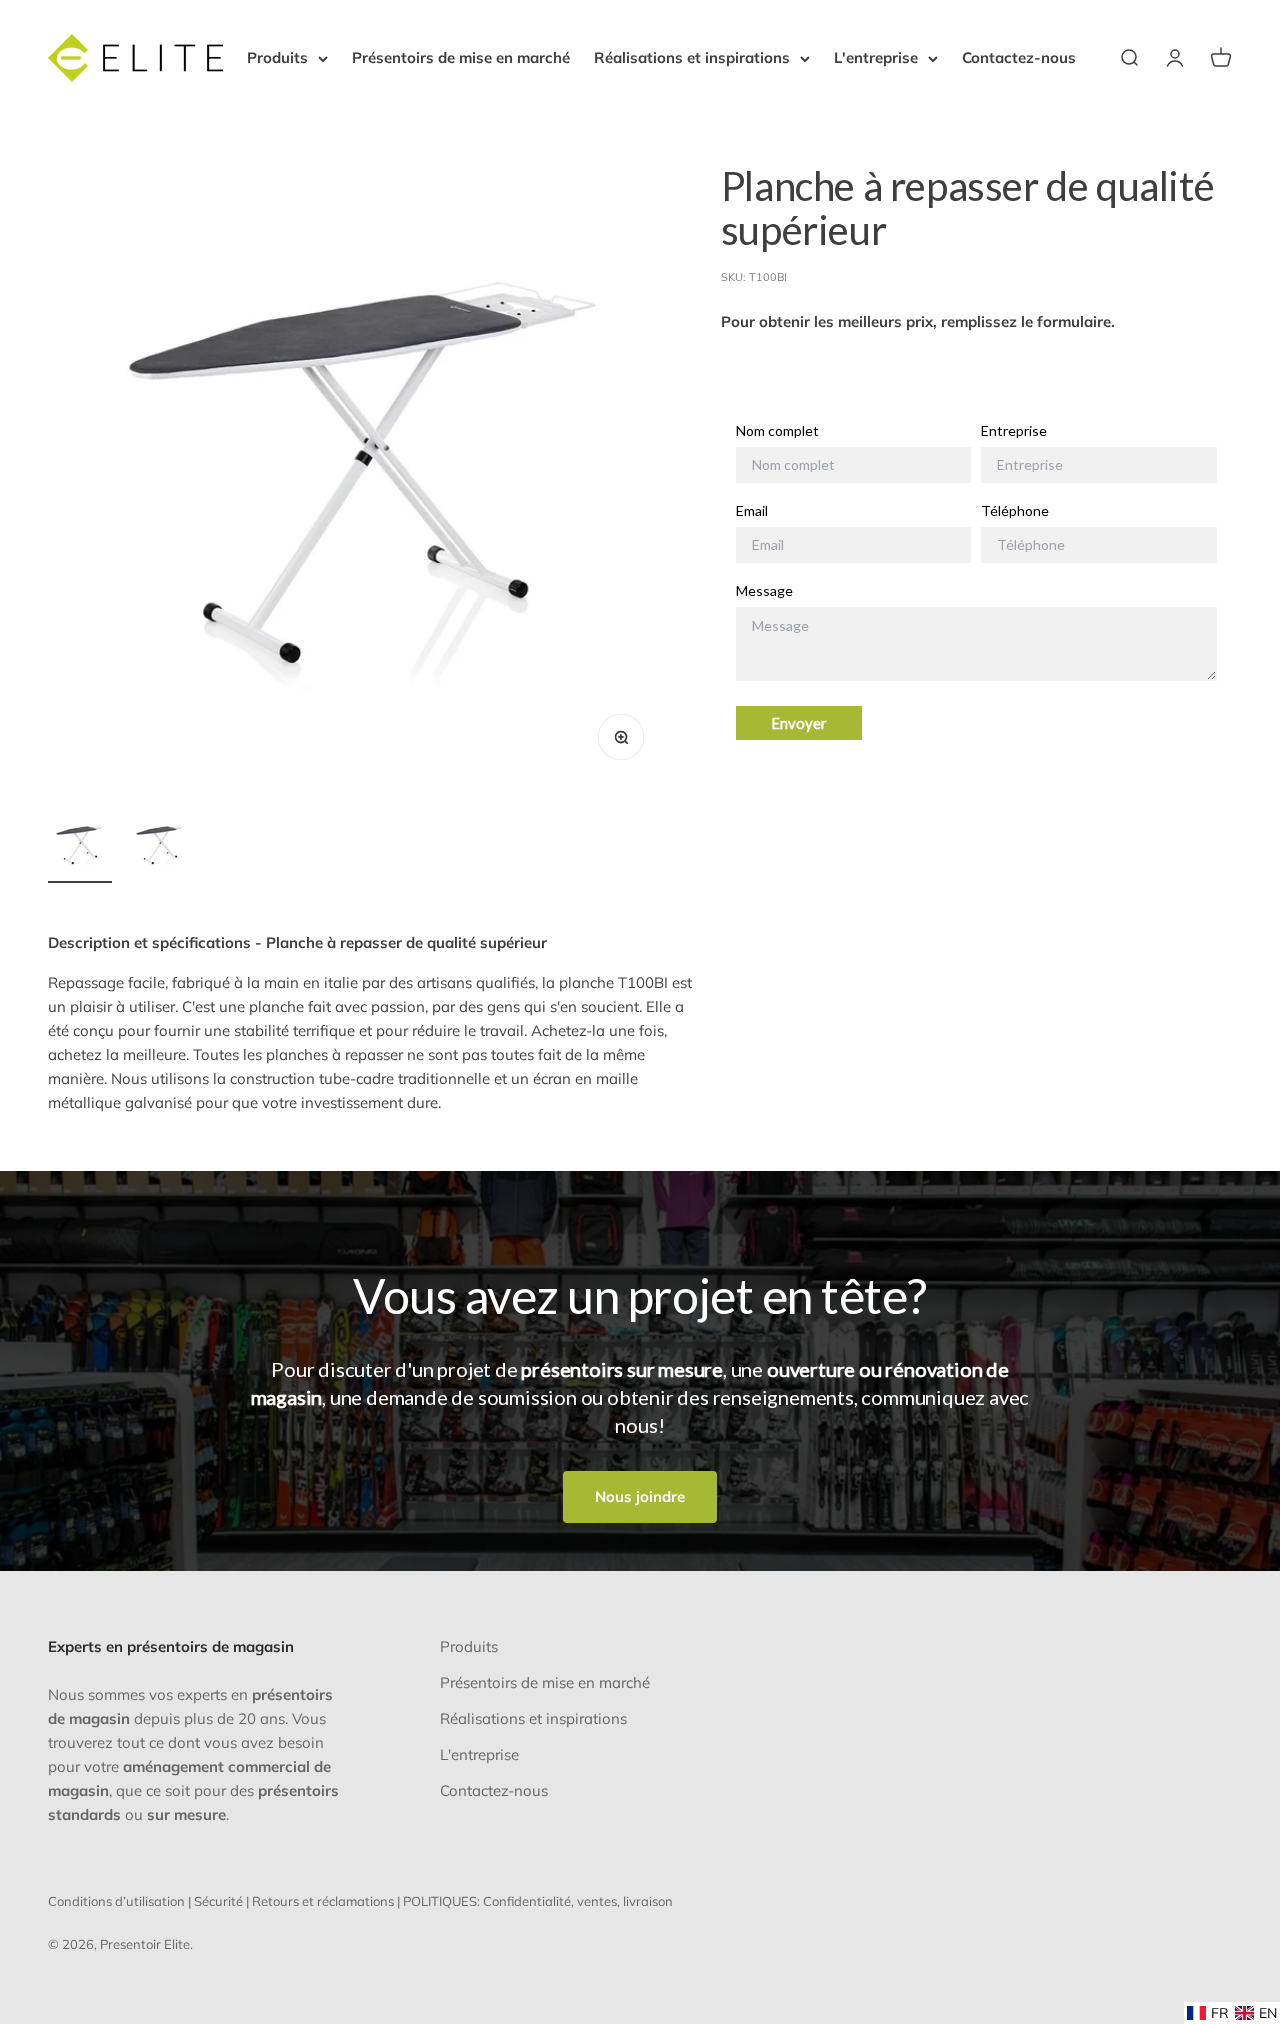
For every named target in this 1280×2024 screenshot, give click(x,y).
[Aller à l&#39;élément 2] (160, 848)
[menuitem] (1208, 2013)
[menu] (1232, 2013)
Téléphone (1015, 511)
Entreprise (1014, 432)
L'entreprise (876, 57)
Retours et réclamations (323, 1901)
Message (764, 591)
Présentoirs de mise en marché (461, 57)
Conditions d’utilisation (116, 1901)
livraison (648, 1901)
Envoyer (799, 723)
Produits (277, 57)
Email (752, 511)
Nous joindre (640, 1496)
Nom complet (777, 432)
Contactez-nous (1019, 57)
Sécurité (218, 1901)
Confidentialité (527, 1901)
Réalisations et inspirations (692, 57)
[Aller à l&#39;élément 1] (80, 848)
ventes (597, 1901)
